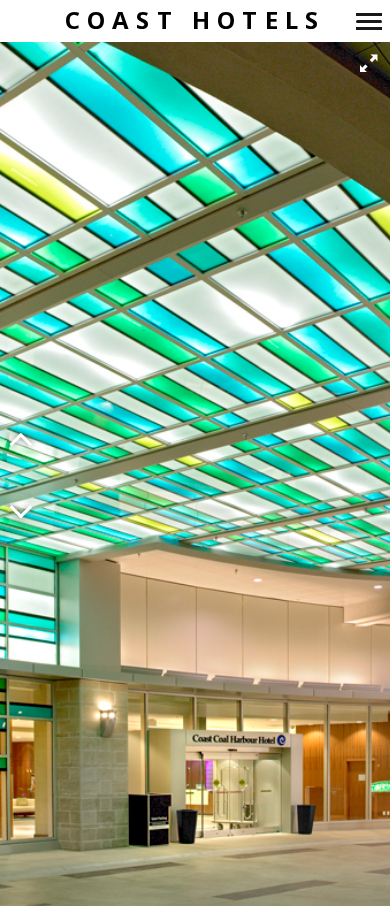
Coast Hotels (195, 20)
